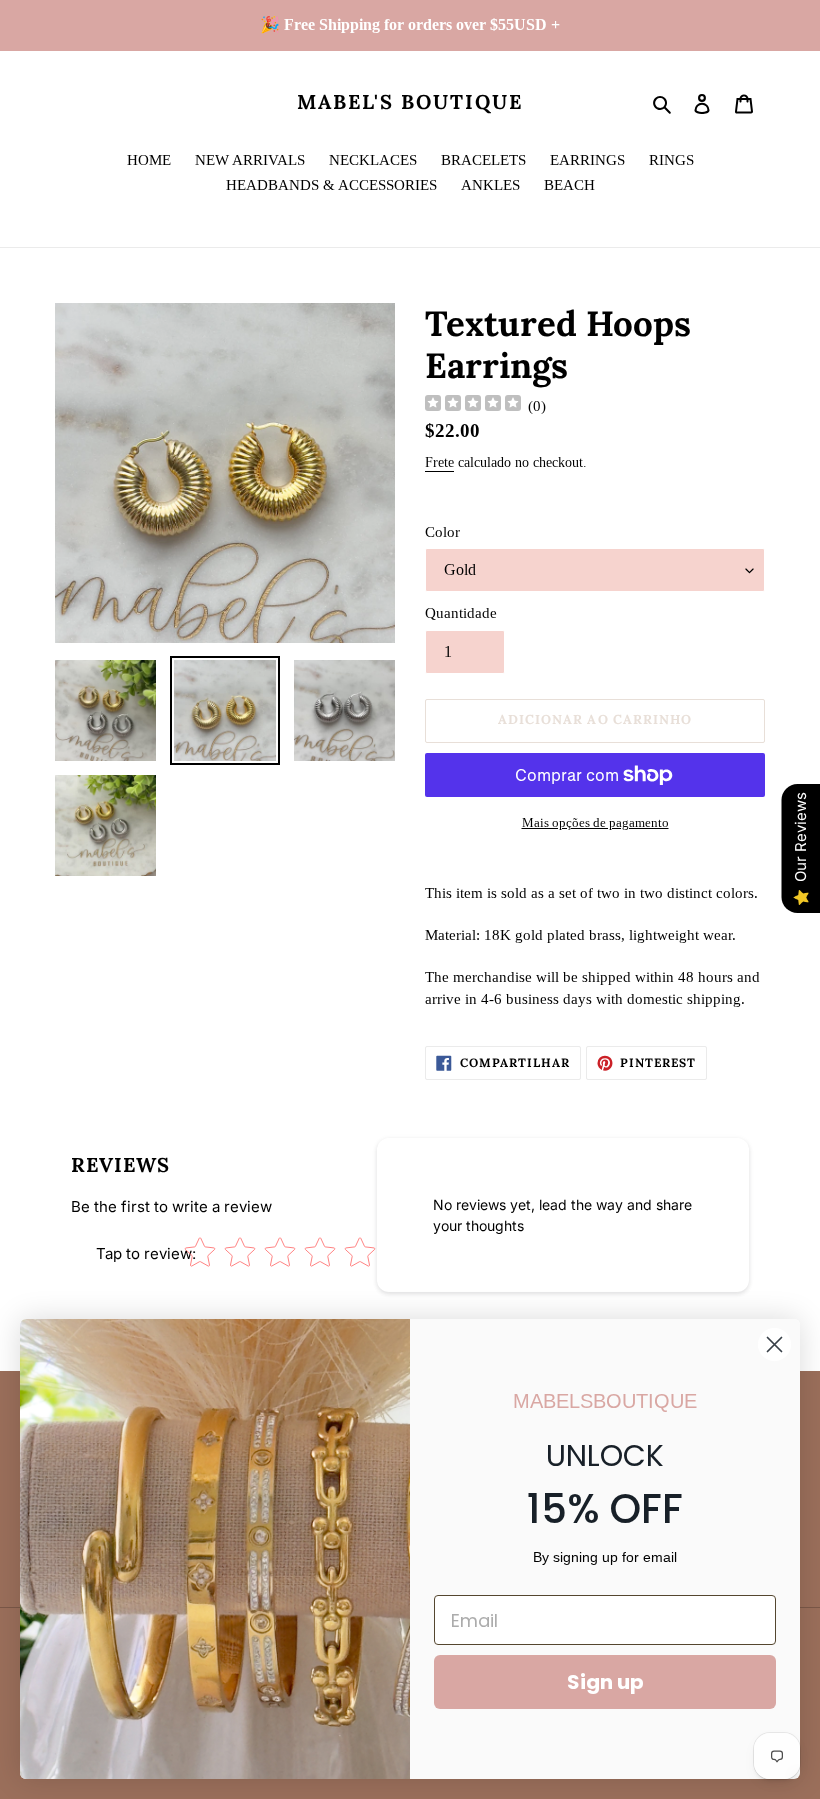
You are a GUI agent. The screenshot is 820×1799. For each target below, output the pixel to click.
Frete (439, 462)
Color (442, 532)
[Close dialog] (774, 1344)
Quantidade (461, 613)
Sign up (605, 1682)
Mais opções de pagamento (595, 822)
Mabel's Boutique (410, 102)
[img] (473, 405)
